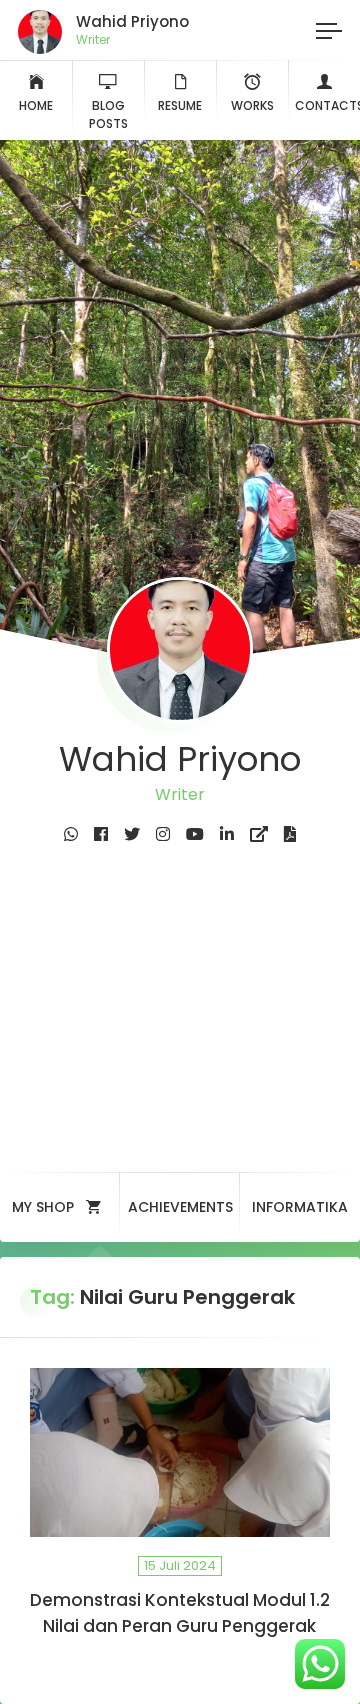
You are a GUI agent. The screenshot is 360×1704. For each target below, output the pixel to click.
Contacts (327, 105)
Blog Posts (108, 114)
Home (36, 105)
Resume (180, 105)
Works (252, 105)
